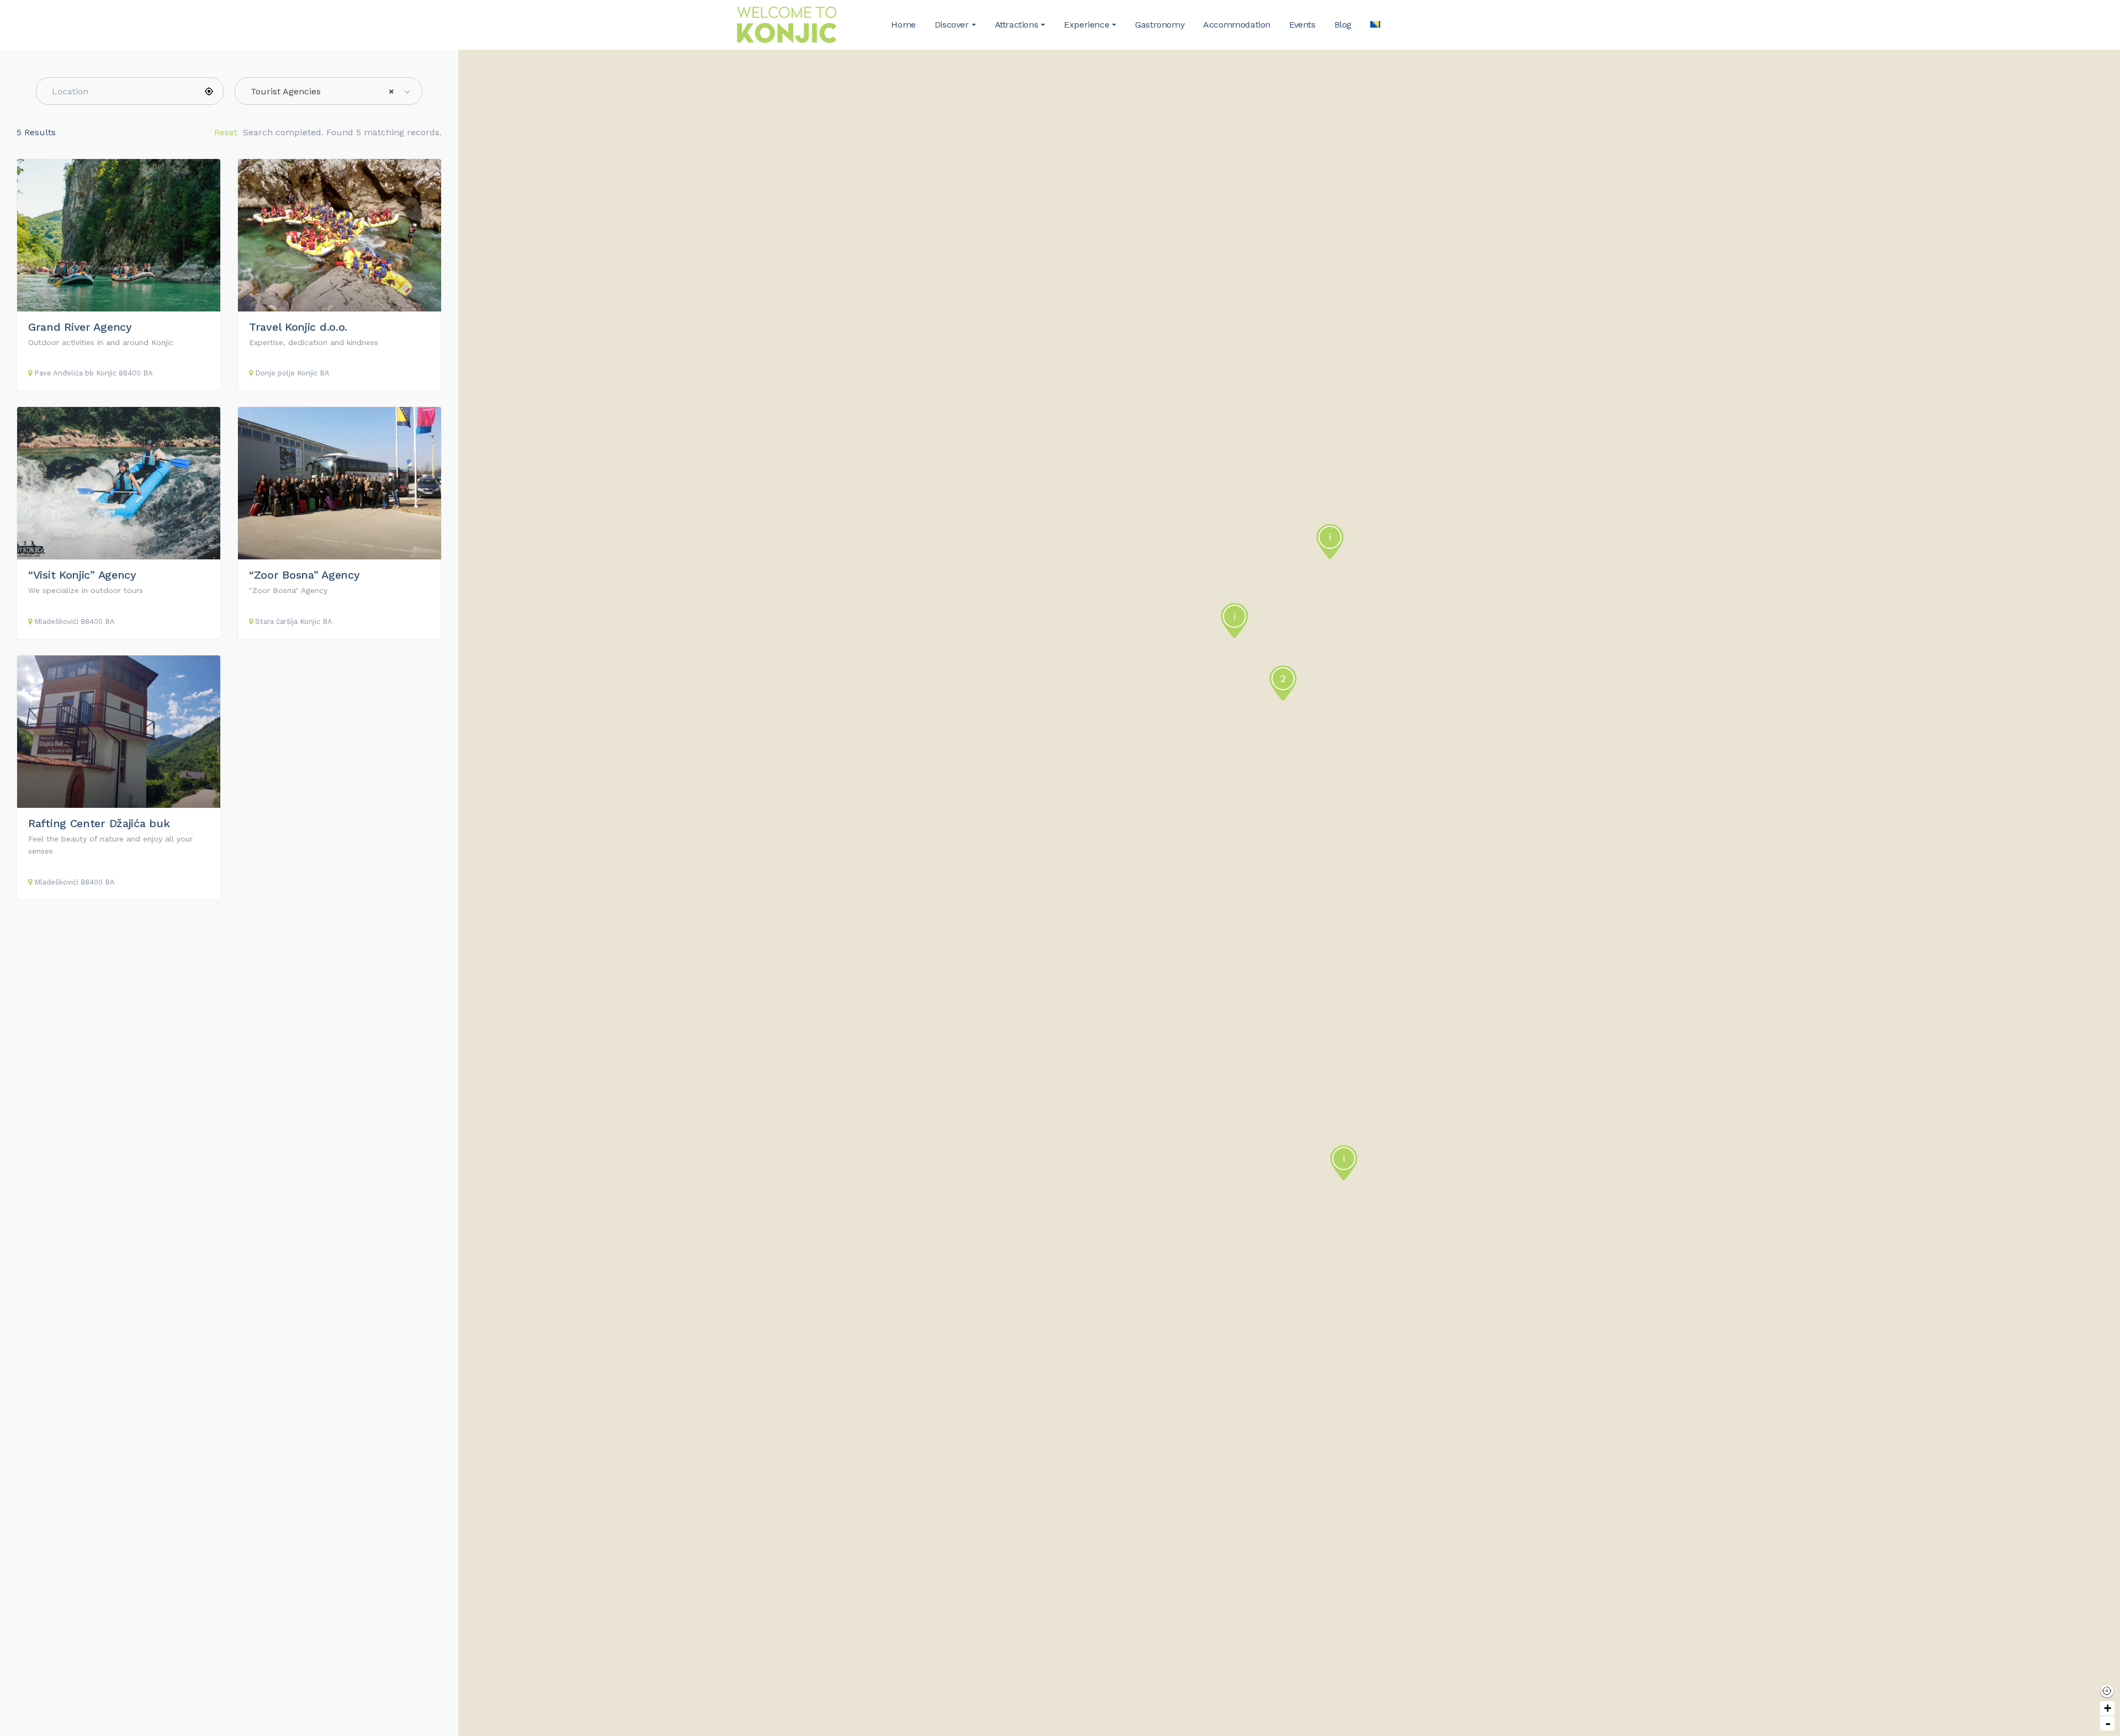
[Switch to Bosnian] (1375, 25)
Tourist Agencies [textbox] (322, 91)
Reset (226, 132)
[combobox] (328, 91)
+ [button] (2108, 1708)
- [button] (2108, 1723)
